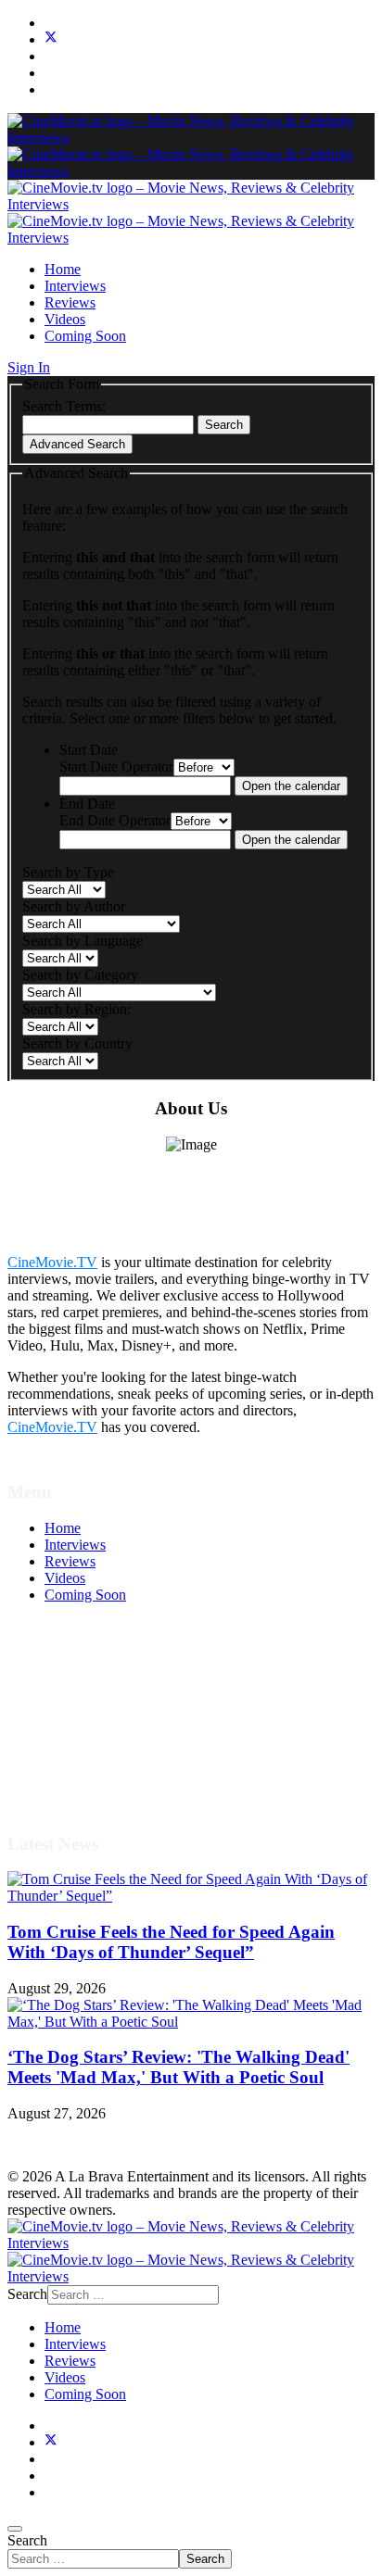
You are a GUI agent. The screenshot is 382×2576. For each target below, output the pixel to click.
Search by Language (83, 941)
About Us (73, 1762)
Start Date (89, 750)
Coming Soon (85, 336)
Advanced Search (77, 444)
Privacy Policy (87, 1729)
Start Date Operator (116, 767)
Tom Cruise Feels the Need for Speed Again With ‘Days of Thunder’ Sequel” (171, 1942)
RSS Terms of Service (109, 1712)
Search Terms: (64, 406)
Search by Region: (76, 1009)
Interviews (75, 286)
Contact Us (77, 1779)
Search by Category (80, 975)
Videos (65, 319)
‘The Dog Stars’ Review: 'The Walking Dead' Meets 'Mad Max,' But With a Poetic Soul (178, 2067)
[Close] (15, 2529)
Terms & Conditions (104, 1696)
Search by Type (68, 872)
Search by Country (77, 1043)
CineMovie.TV (52, 1262)
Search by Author (74, 906)
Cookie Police (86, 1746)
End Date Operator (115, 820)
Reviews (70, 302)
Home (63, 269)
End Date (87, 804)
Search (224, 425)
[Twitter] (51, 39)
